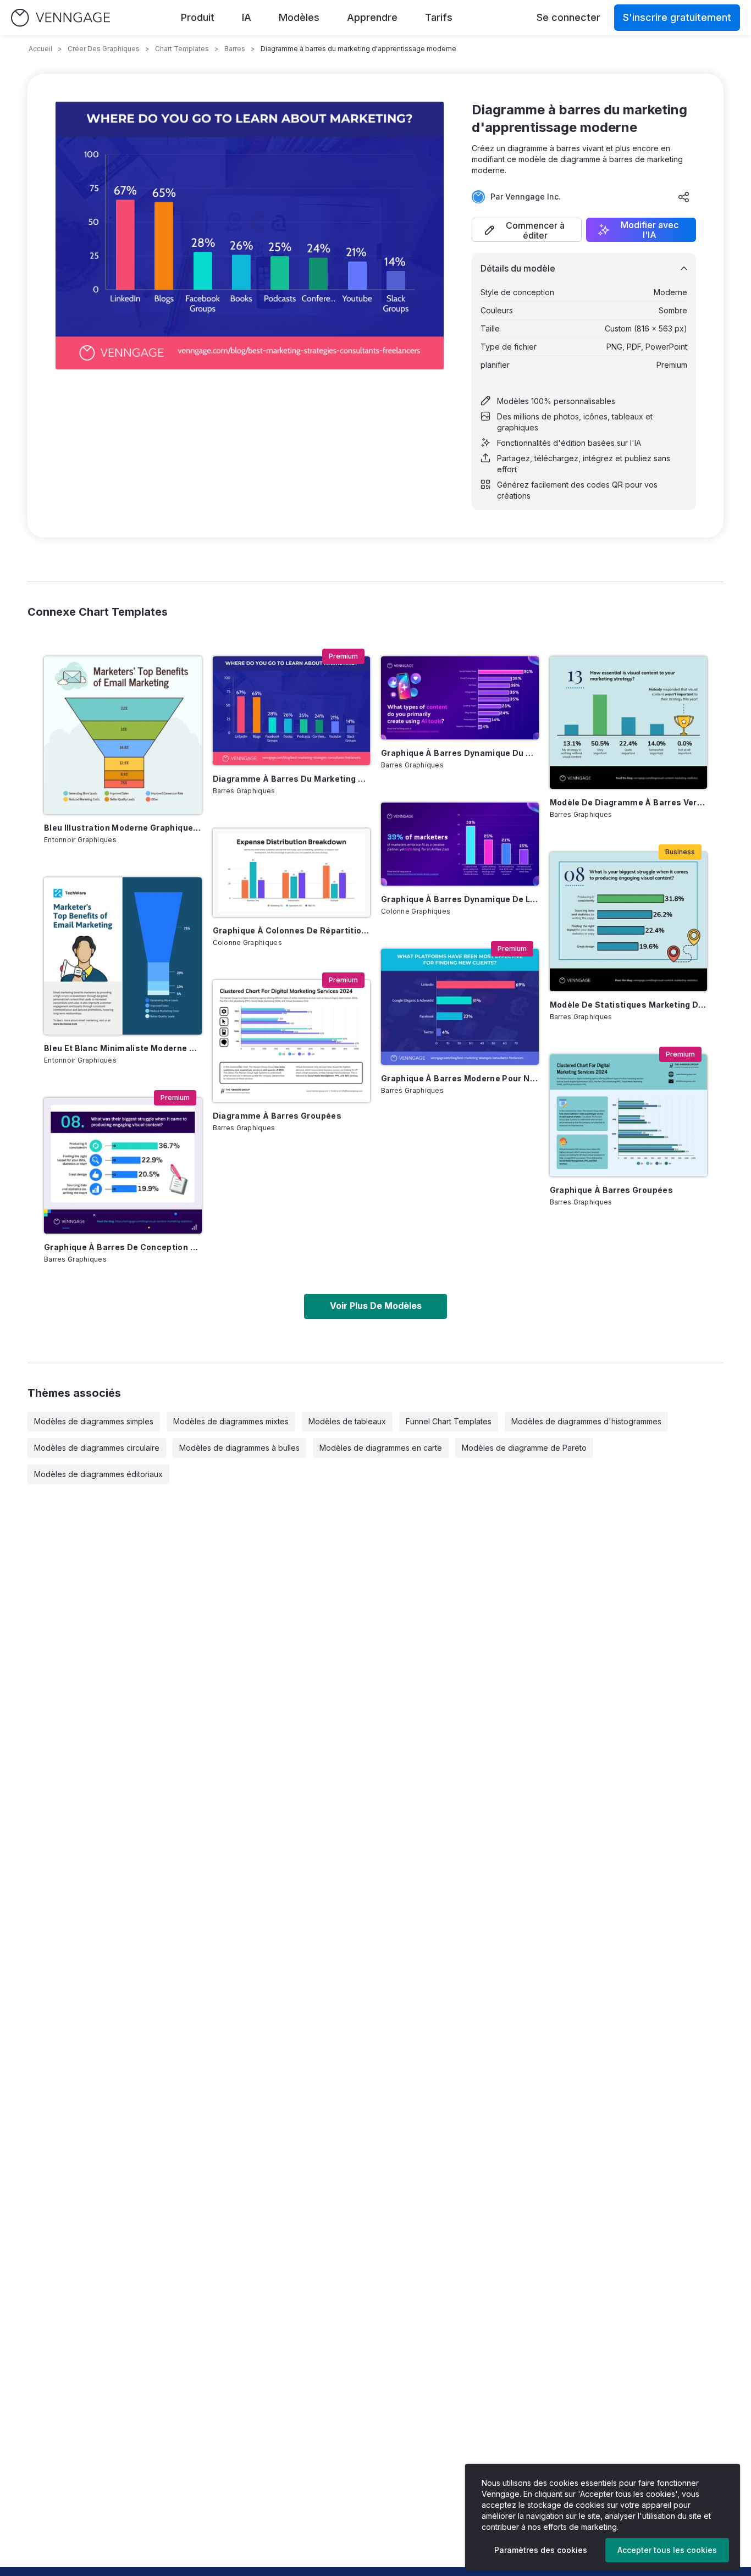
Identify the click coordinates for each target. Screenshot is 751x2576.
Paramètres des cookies (541, 2550)
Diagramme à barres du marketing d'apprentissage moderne (292, 779)
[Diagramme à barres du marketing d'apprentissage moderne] (292, 711)
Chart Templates (182, 49)
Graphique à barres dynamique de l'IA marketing (460, 899)
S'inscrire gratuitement (677, 17)
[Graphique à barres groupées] (629, 1115)
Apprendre (372, 17)
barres (235, 49)
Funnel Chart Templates (449, 1421)
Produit (198, 17)
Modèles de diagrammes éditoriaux (98, 1474)
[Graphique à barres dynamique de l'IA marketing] (460, 844)
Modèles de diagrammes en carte (381, 1448)
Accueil (40, 49)
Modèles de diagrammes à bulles (239, 1448)
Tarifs (439, 17)
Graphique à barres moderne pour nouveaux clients (460, 1078)
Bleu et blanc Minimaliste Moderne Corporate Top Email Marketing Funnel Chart (123, 1048)
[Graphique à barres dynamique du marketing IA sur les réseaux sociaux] (460, 698)
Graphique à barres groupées (611, 1190)
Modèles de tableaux (347, 1421)
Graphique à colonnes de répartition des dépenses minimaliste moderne (292, 930)
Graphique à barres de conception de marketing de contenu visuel (123, 1247)
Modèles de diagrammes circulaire (97, 1448)
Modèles (299, 17)
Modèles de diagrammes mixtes (231, 1421)
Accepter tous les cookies (667, 2550)
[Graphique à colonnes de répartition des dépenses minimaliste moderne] (292, 873)
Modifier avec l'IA (650, 230)
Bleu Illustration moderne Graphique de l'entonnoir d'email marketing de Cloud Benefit (123, 828)
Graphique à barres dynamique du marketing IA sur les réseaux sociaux (460, 753)
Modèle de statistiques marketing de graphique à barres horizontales (629, 1005)
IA (247, 17)
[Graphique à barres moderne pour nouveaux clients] (460, 1007)
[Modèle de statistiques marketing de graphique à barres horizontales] (629, 922)
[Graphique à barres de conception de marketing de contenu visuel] (123, 1166)
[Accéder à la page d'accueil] (60, 18)
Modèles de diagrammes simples (94, 1421)
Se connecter (568, 17)
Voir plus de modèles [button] (376, 1306)
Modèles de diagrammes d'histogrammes (586, 1421)
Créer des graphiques (104, 49)
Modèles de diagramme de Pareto (524, 1448)
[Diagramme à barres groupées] (292, 1041)
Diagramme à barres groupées (277, 1116)
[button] (527, 230)
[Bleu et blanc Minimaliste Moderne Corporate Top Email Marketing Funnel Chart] (123, 956)
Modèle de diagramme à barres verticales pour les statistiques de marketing (629, 802)
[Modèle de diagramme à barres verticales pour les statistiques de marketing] (629, 722)
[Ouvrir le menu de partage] (684, 197)
